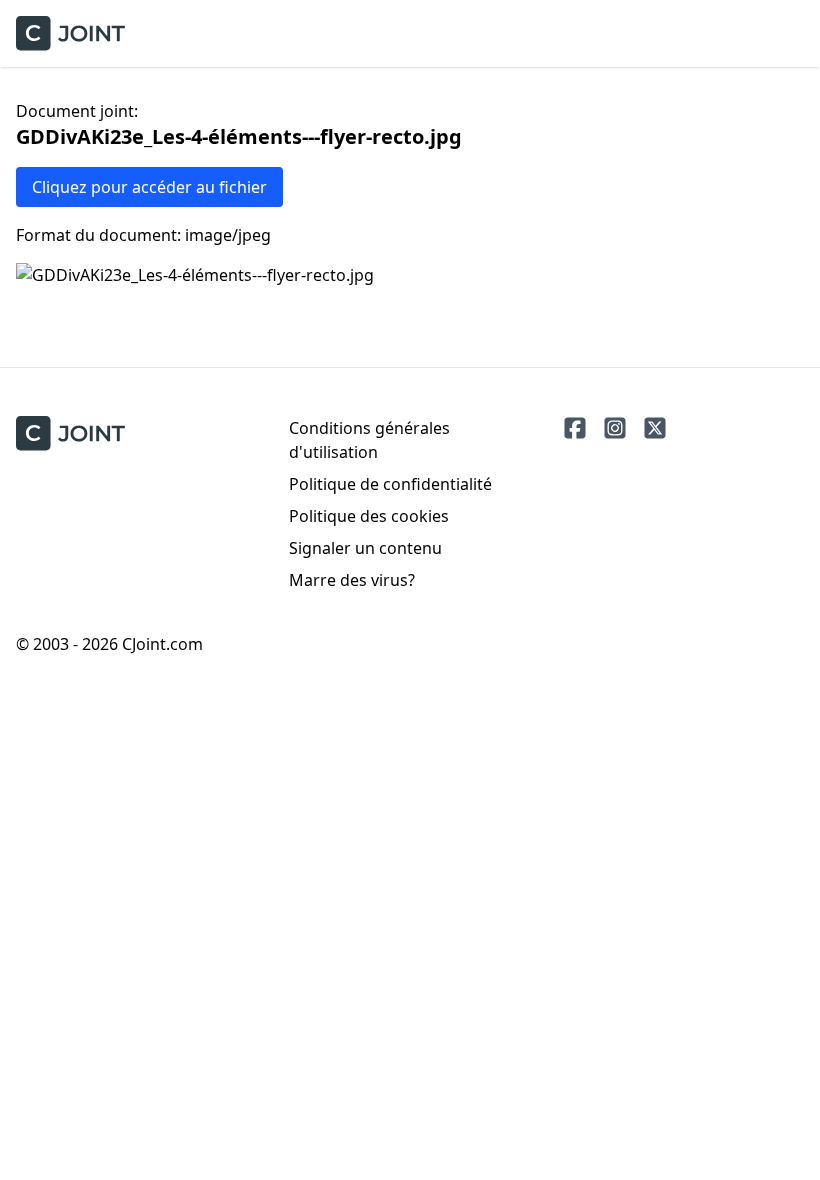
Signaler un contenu (365, 548)
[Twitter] (655, 428)
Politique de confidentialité (390, 484)
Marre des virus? (352, 580)
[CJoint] (70, 433)
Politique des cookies (369, 516)
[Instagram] (615, 428)
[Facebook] (575, 428)
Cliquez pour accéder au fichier (149, 187)
